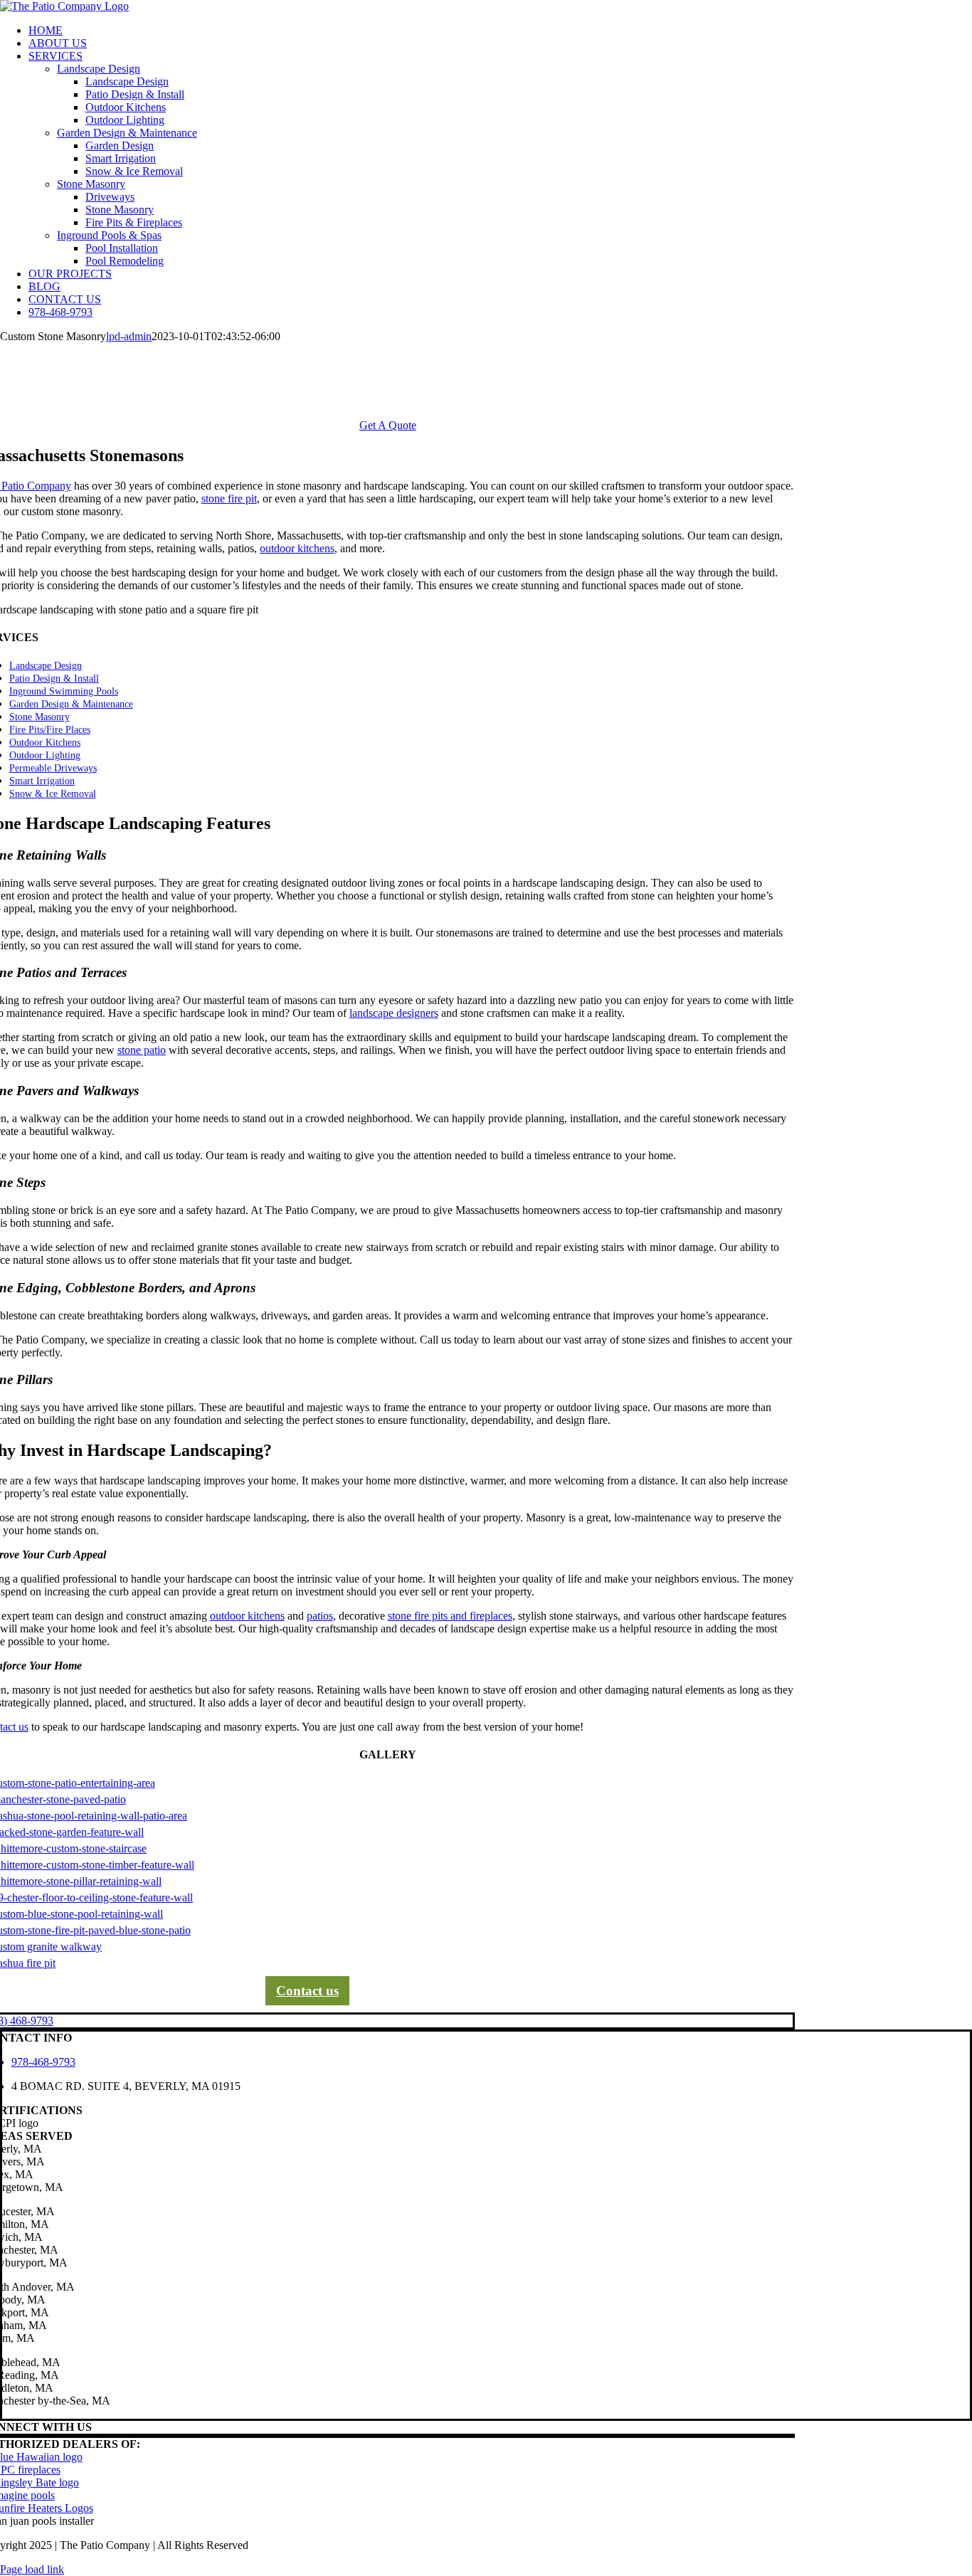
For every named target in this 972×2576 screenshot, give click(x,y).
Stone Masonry (91, 184)
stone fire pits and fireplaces (450, 1616)
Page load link (32, 2569)
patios (320, 1616)
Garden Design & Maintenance (127, 133)
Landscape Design (99, 69)
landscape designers (394, 1013)
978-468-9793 (43, 2062)
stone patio (142, 1050)
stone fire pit (229, 498)
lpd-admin (129, 336)
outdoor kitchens (297, 548)
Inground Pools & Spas (109, 235)
